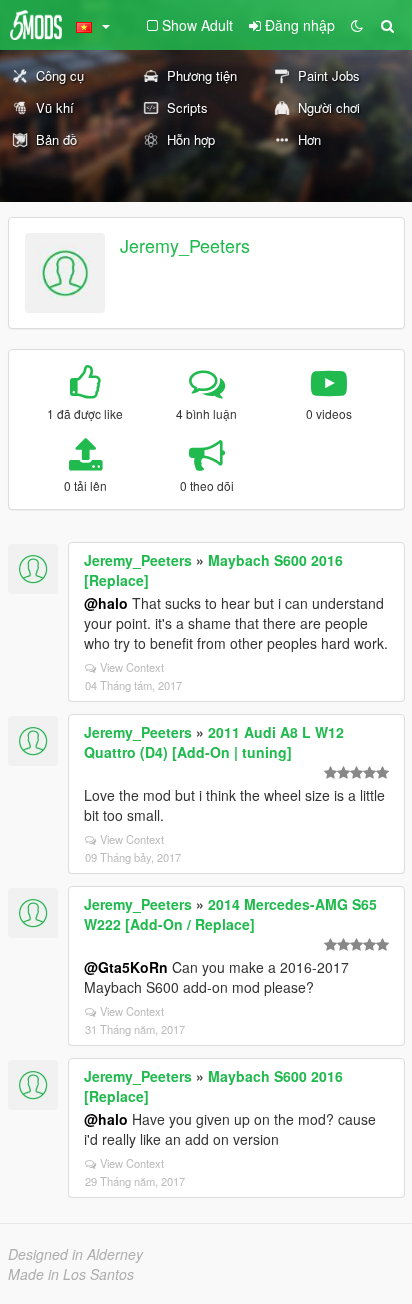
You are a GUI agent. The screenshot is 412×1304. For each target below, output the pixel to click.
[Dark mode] (357, 25)
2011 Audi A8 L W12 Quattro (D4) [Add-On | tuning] (214, 742)
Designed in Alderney (75, 1254)
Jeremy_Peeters (185, 245)
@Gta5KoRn (126, 967)
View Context (132, 667)
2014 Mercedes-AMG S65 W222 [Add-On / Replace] (230, 914)
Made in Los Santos (71, 1274)
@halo (106, 603)
